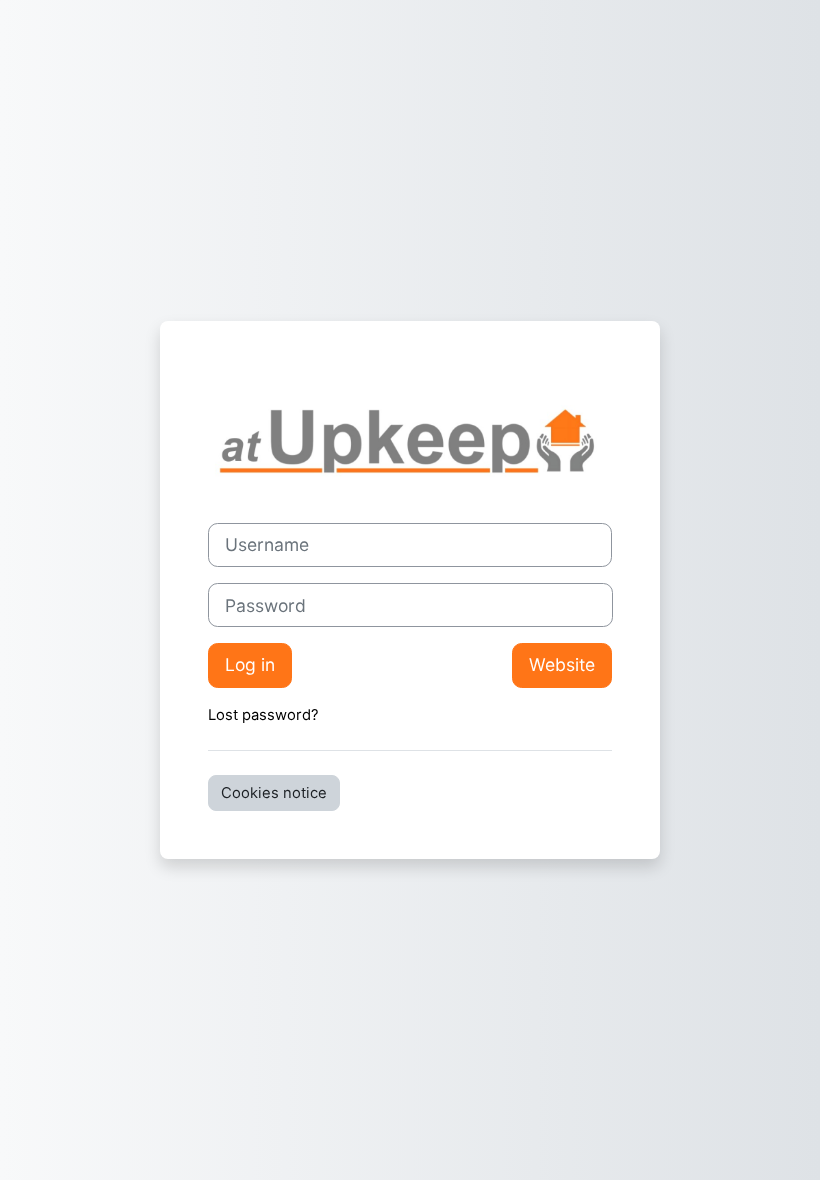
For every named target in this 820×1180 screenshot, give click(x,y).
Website (562, 664)
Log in (250, 664)
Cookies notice (274, 793)
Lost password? (263, 715)
